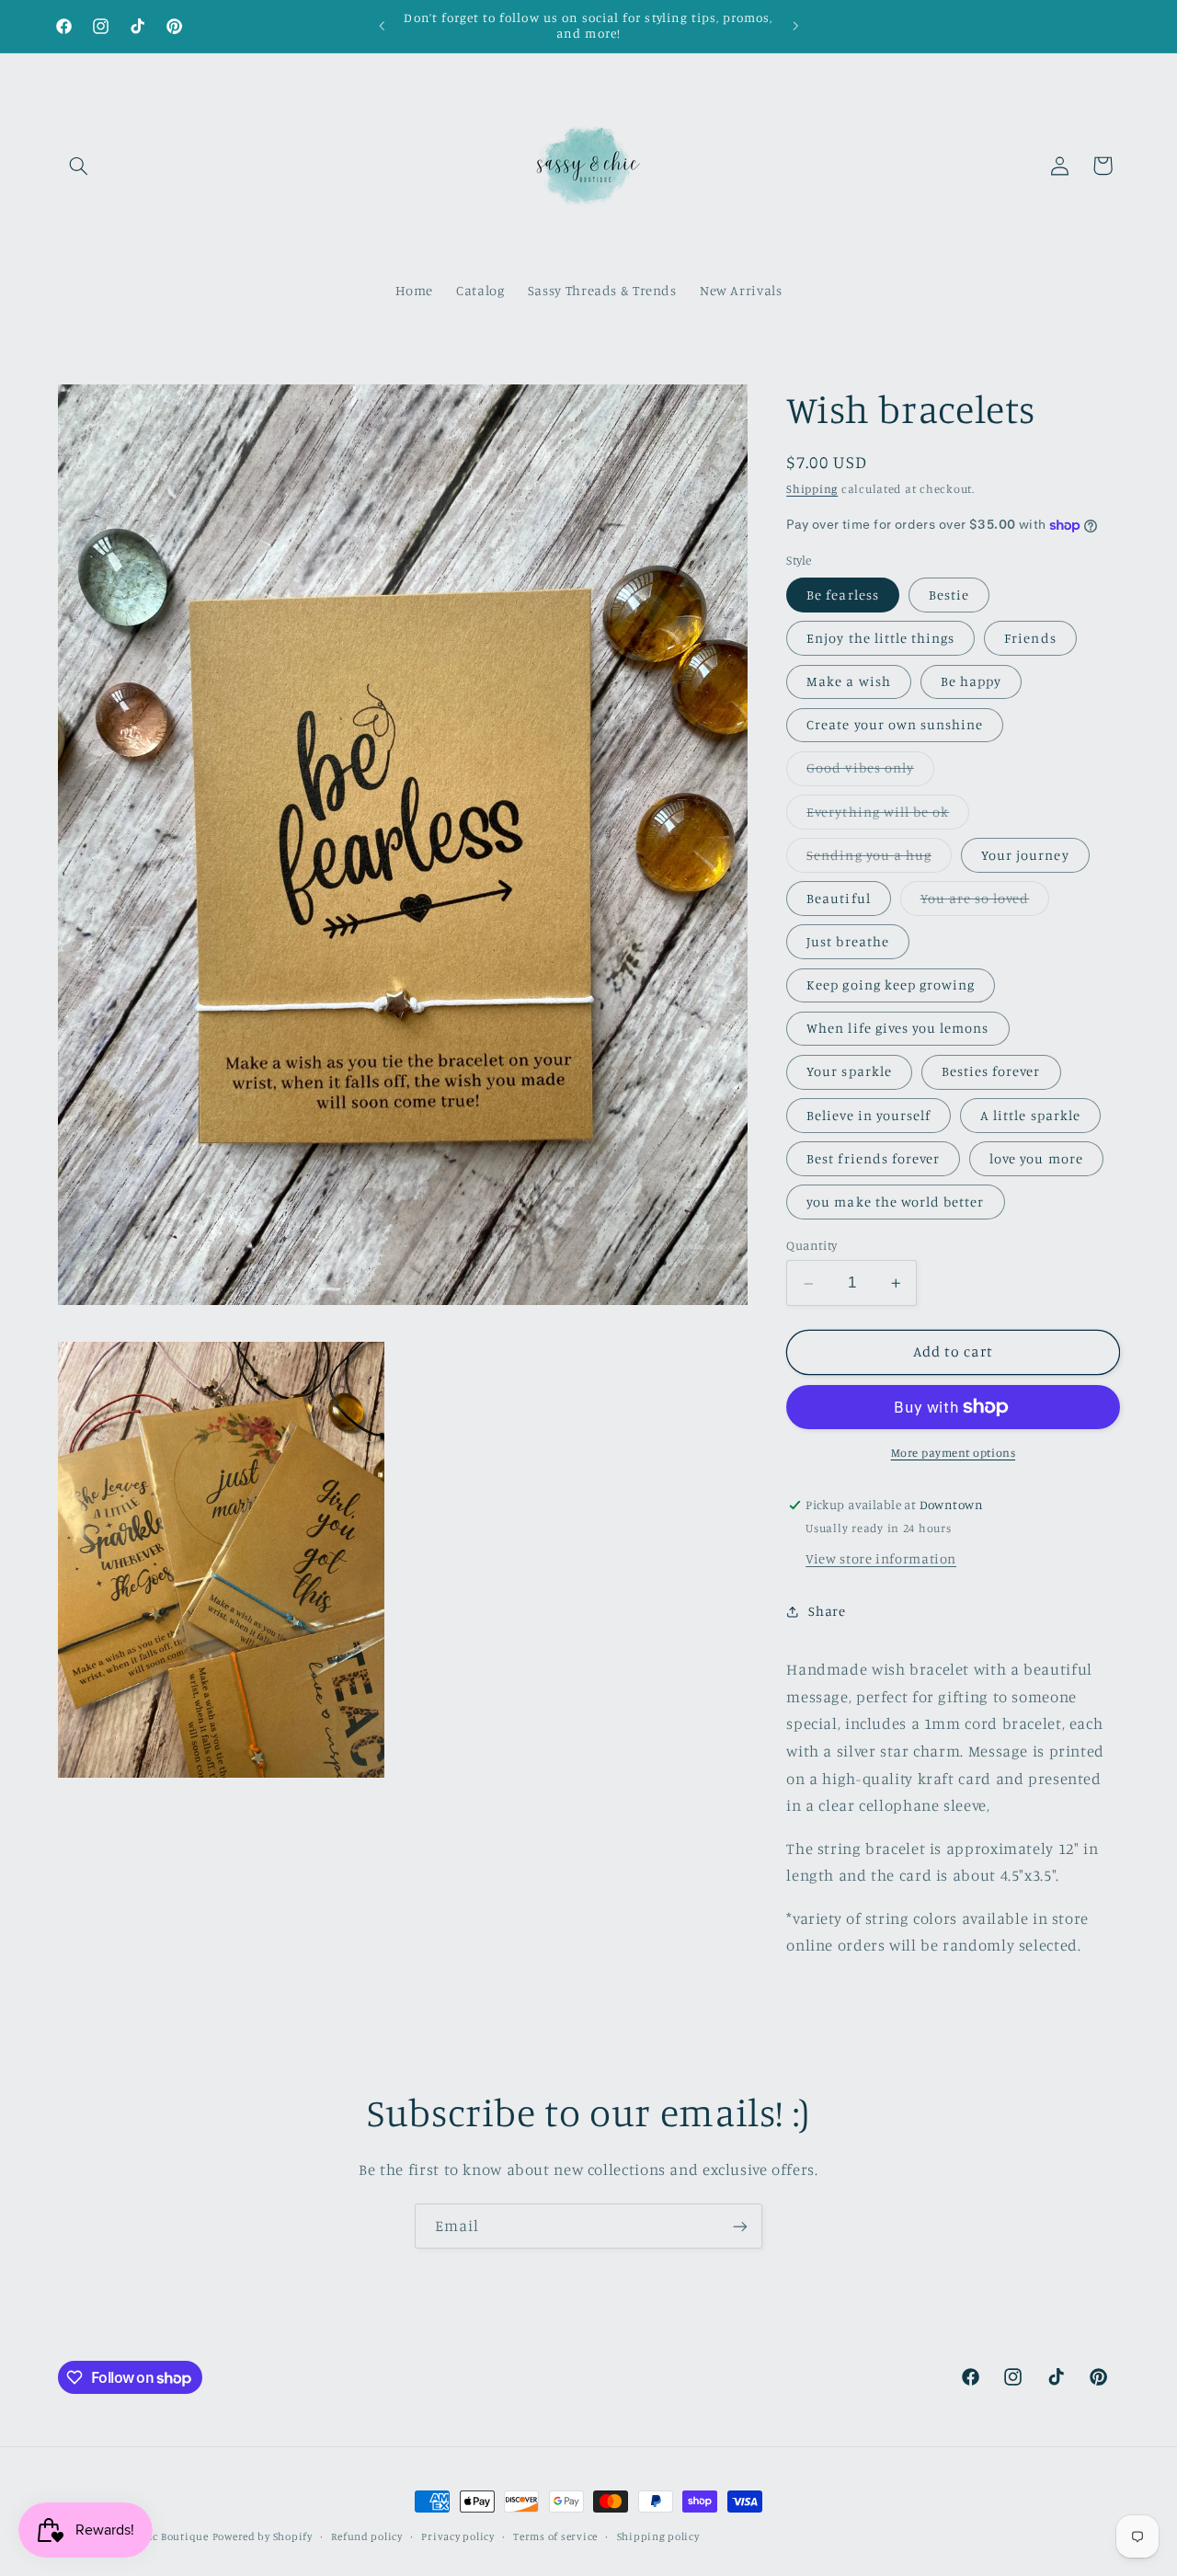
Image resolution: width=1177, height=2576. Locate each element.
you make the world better (895, 1202)
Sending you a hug (879, 859)
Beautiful (838, 899)
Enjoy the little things (880, 639)
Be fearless (843, 595)
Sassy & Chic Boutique (152, 2536)
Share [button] (827, 1612)
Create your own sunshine (895, 725)
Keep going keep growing (891, 985)
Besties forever (991, 1072)
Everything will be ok (888, 816)
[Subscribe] (740, 2226)
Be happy (971, 682)
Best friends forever (873, 1158)
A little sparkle (1030, 1115)
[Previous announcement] (382, 26)
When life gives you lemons (897, 1029)
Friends (1030, 639)
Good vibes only (870, 773)
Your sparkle (849, 1072)
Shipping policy (658, 2536)
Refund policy (367, 2536)
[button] (79, 166)
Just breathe (848, 942)
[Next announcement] (795, 26)
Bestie (949, 595)
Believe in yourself (868, 1115)
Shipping (812, 490)
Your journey (1025, 855)
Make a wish (849, 682)
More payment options (954, 1453)
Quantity (811, 1246)
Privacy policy (457, 2536)
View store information (881, 1558)
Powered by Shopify (263, 2536)
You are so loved (985, 904)
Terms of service (555, 2536)
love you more (1036, 1158)
